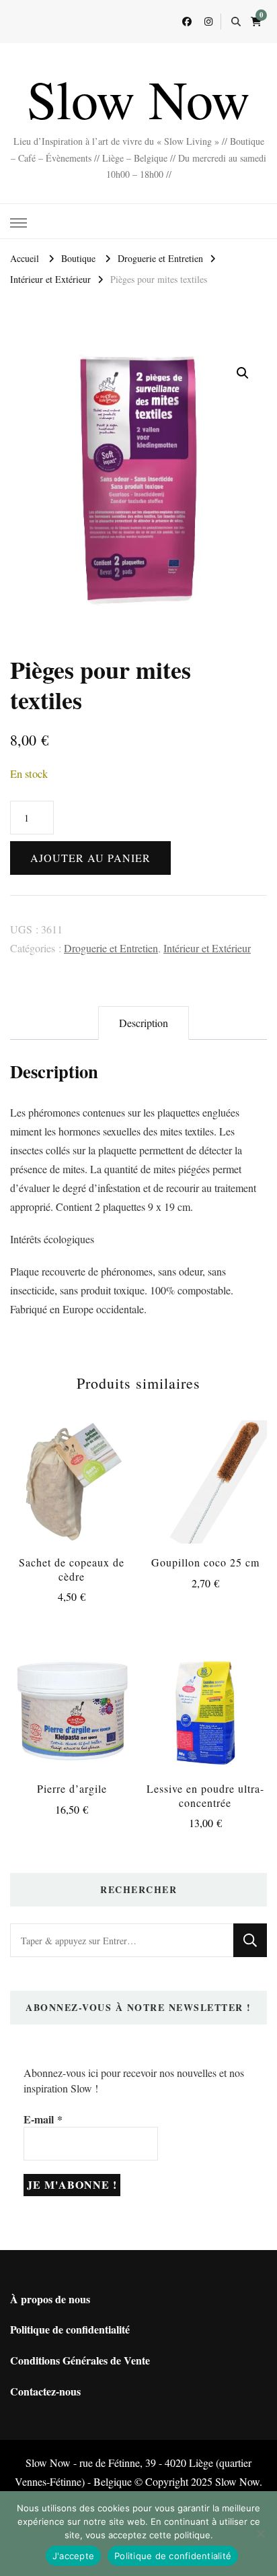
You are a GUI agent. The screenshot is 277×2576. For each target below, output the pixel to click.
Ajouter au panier (90, 858)
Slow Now (138, 98)
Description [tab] (144, 1023)
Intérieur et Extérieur (207, 948)
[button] (243, 373)
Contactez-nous (45, 2391)
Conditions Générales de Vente (80, 2360)
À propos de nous (50, 2299)
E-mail (43, 2119)
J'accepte (73, 2556)
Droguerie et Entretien (111, 948)
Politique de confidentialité (70, 2329)
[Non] (260, 2534)
